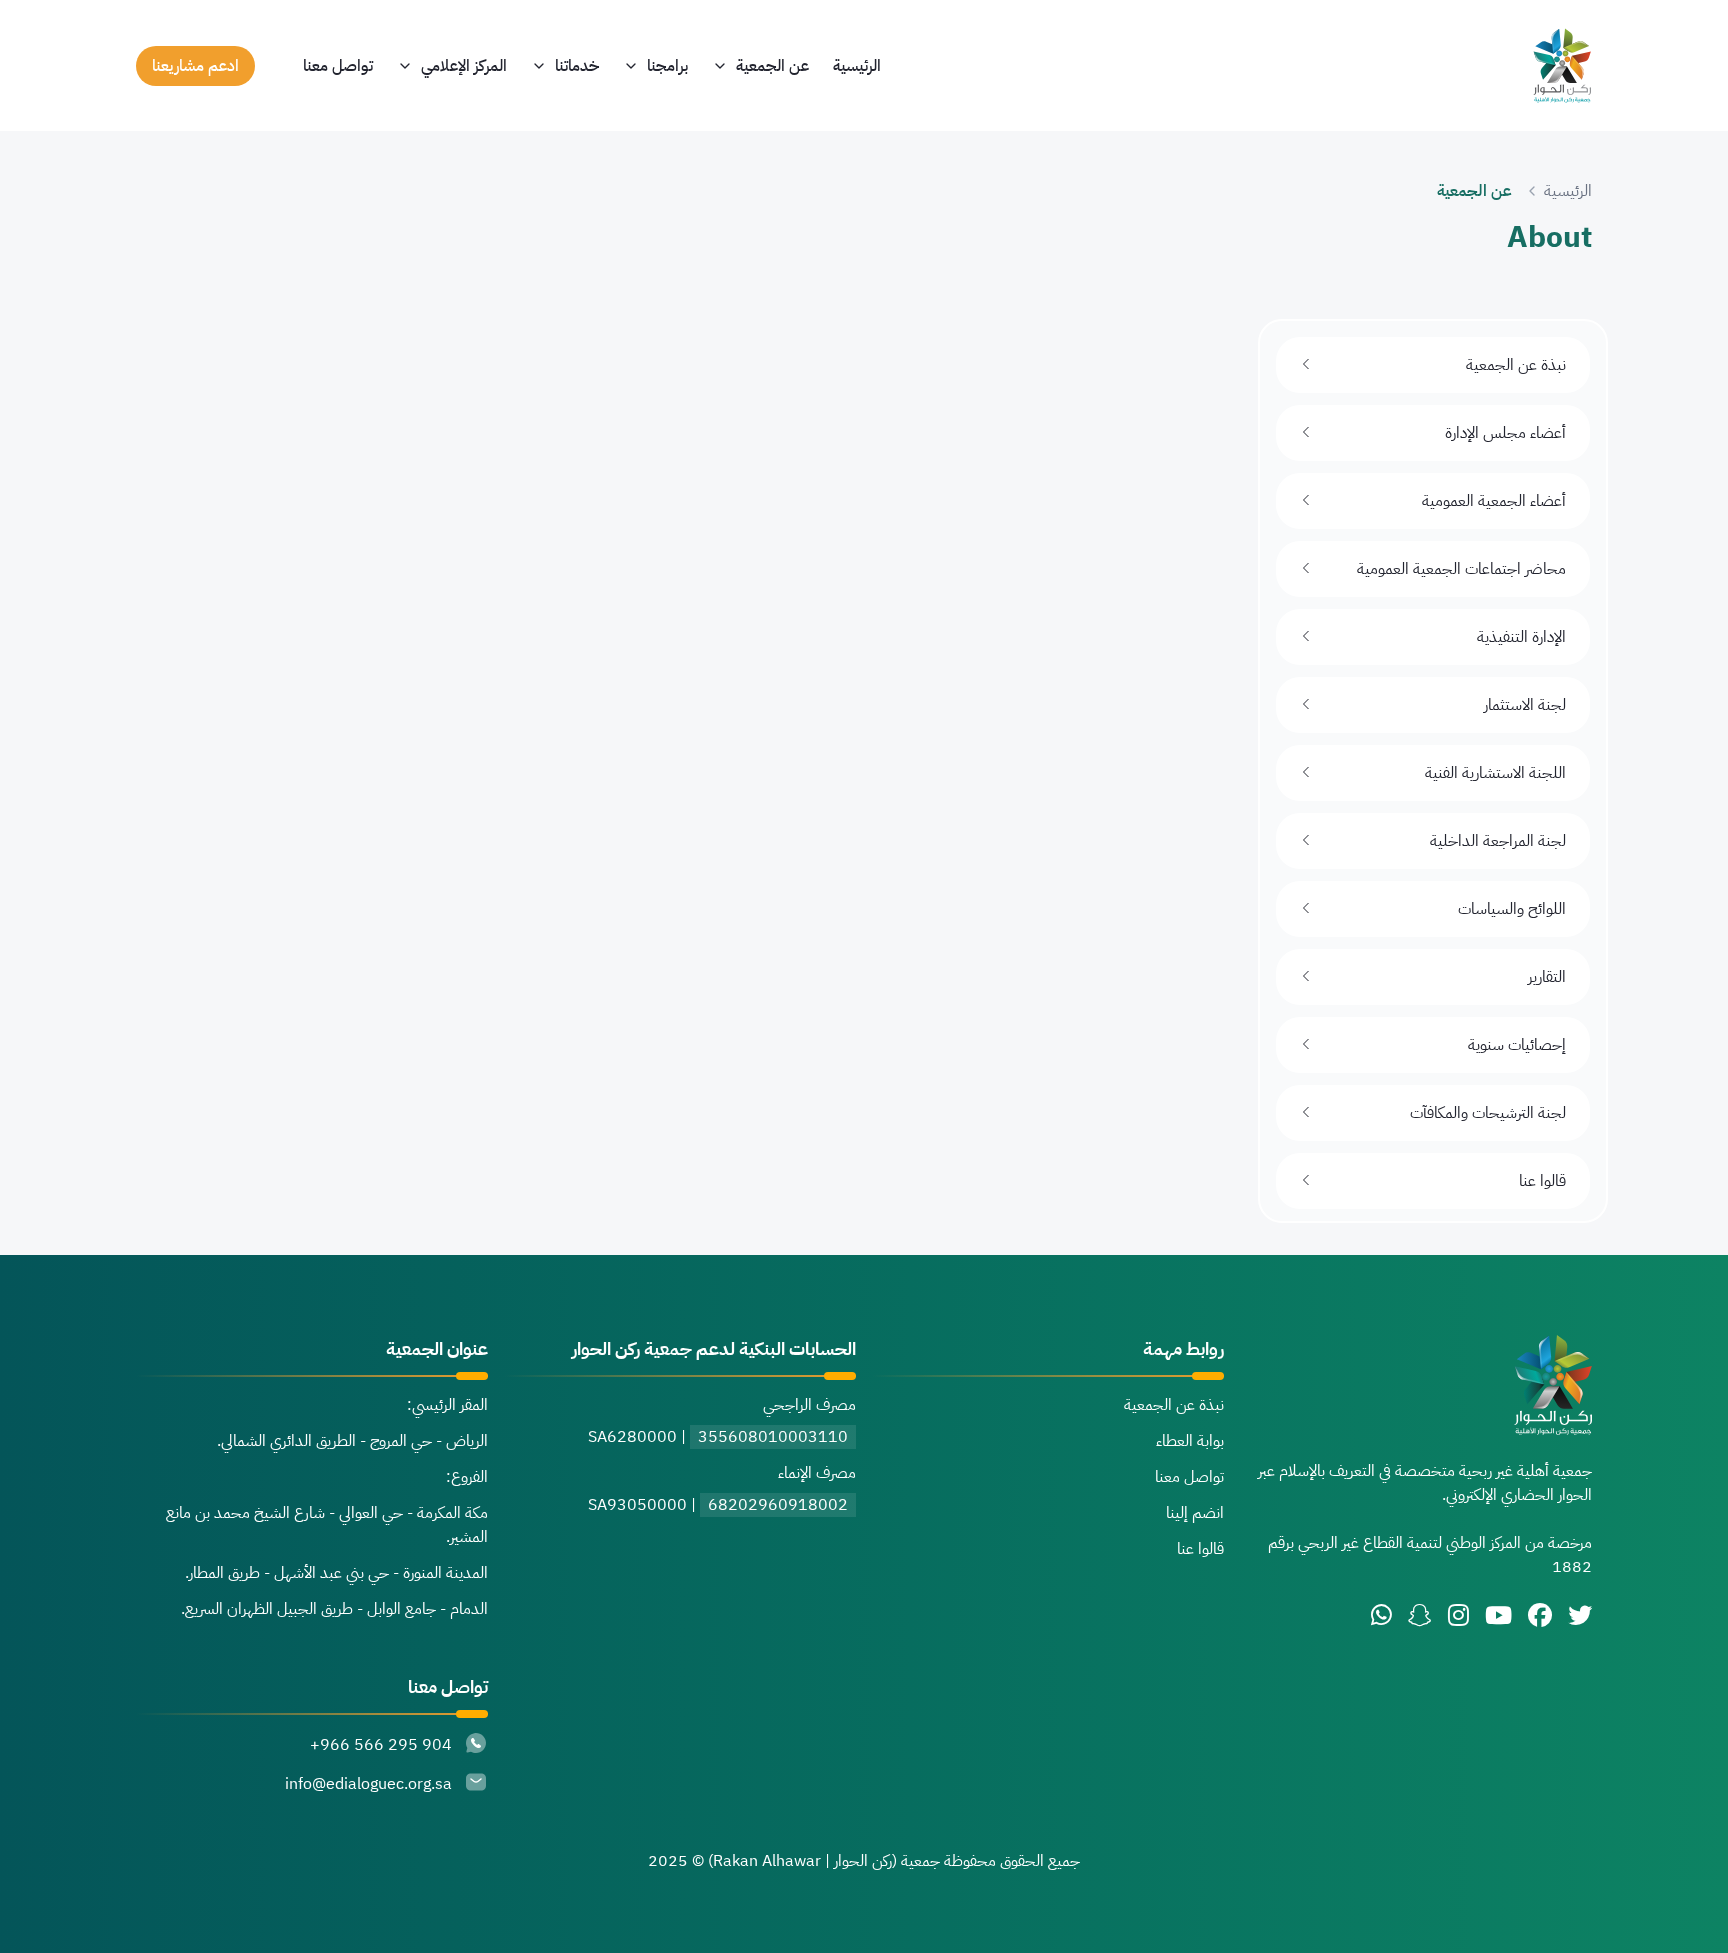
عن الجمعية (772, 66)
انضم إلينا (1195, 1513)
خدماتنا (577, 66)
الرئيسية (857, 66)
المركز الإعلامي (464, 66)
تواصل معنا (338, 66)
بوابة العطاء (1190, 1441)
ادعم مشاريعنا (195, 66)
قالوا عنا (1200, 1549)
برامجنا (667, 66)
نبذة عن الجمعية (1174, 1405)
